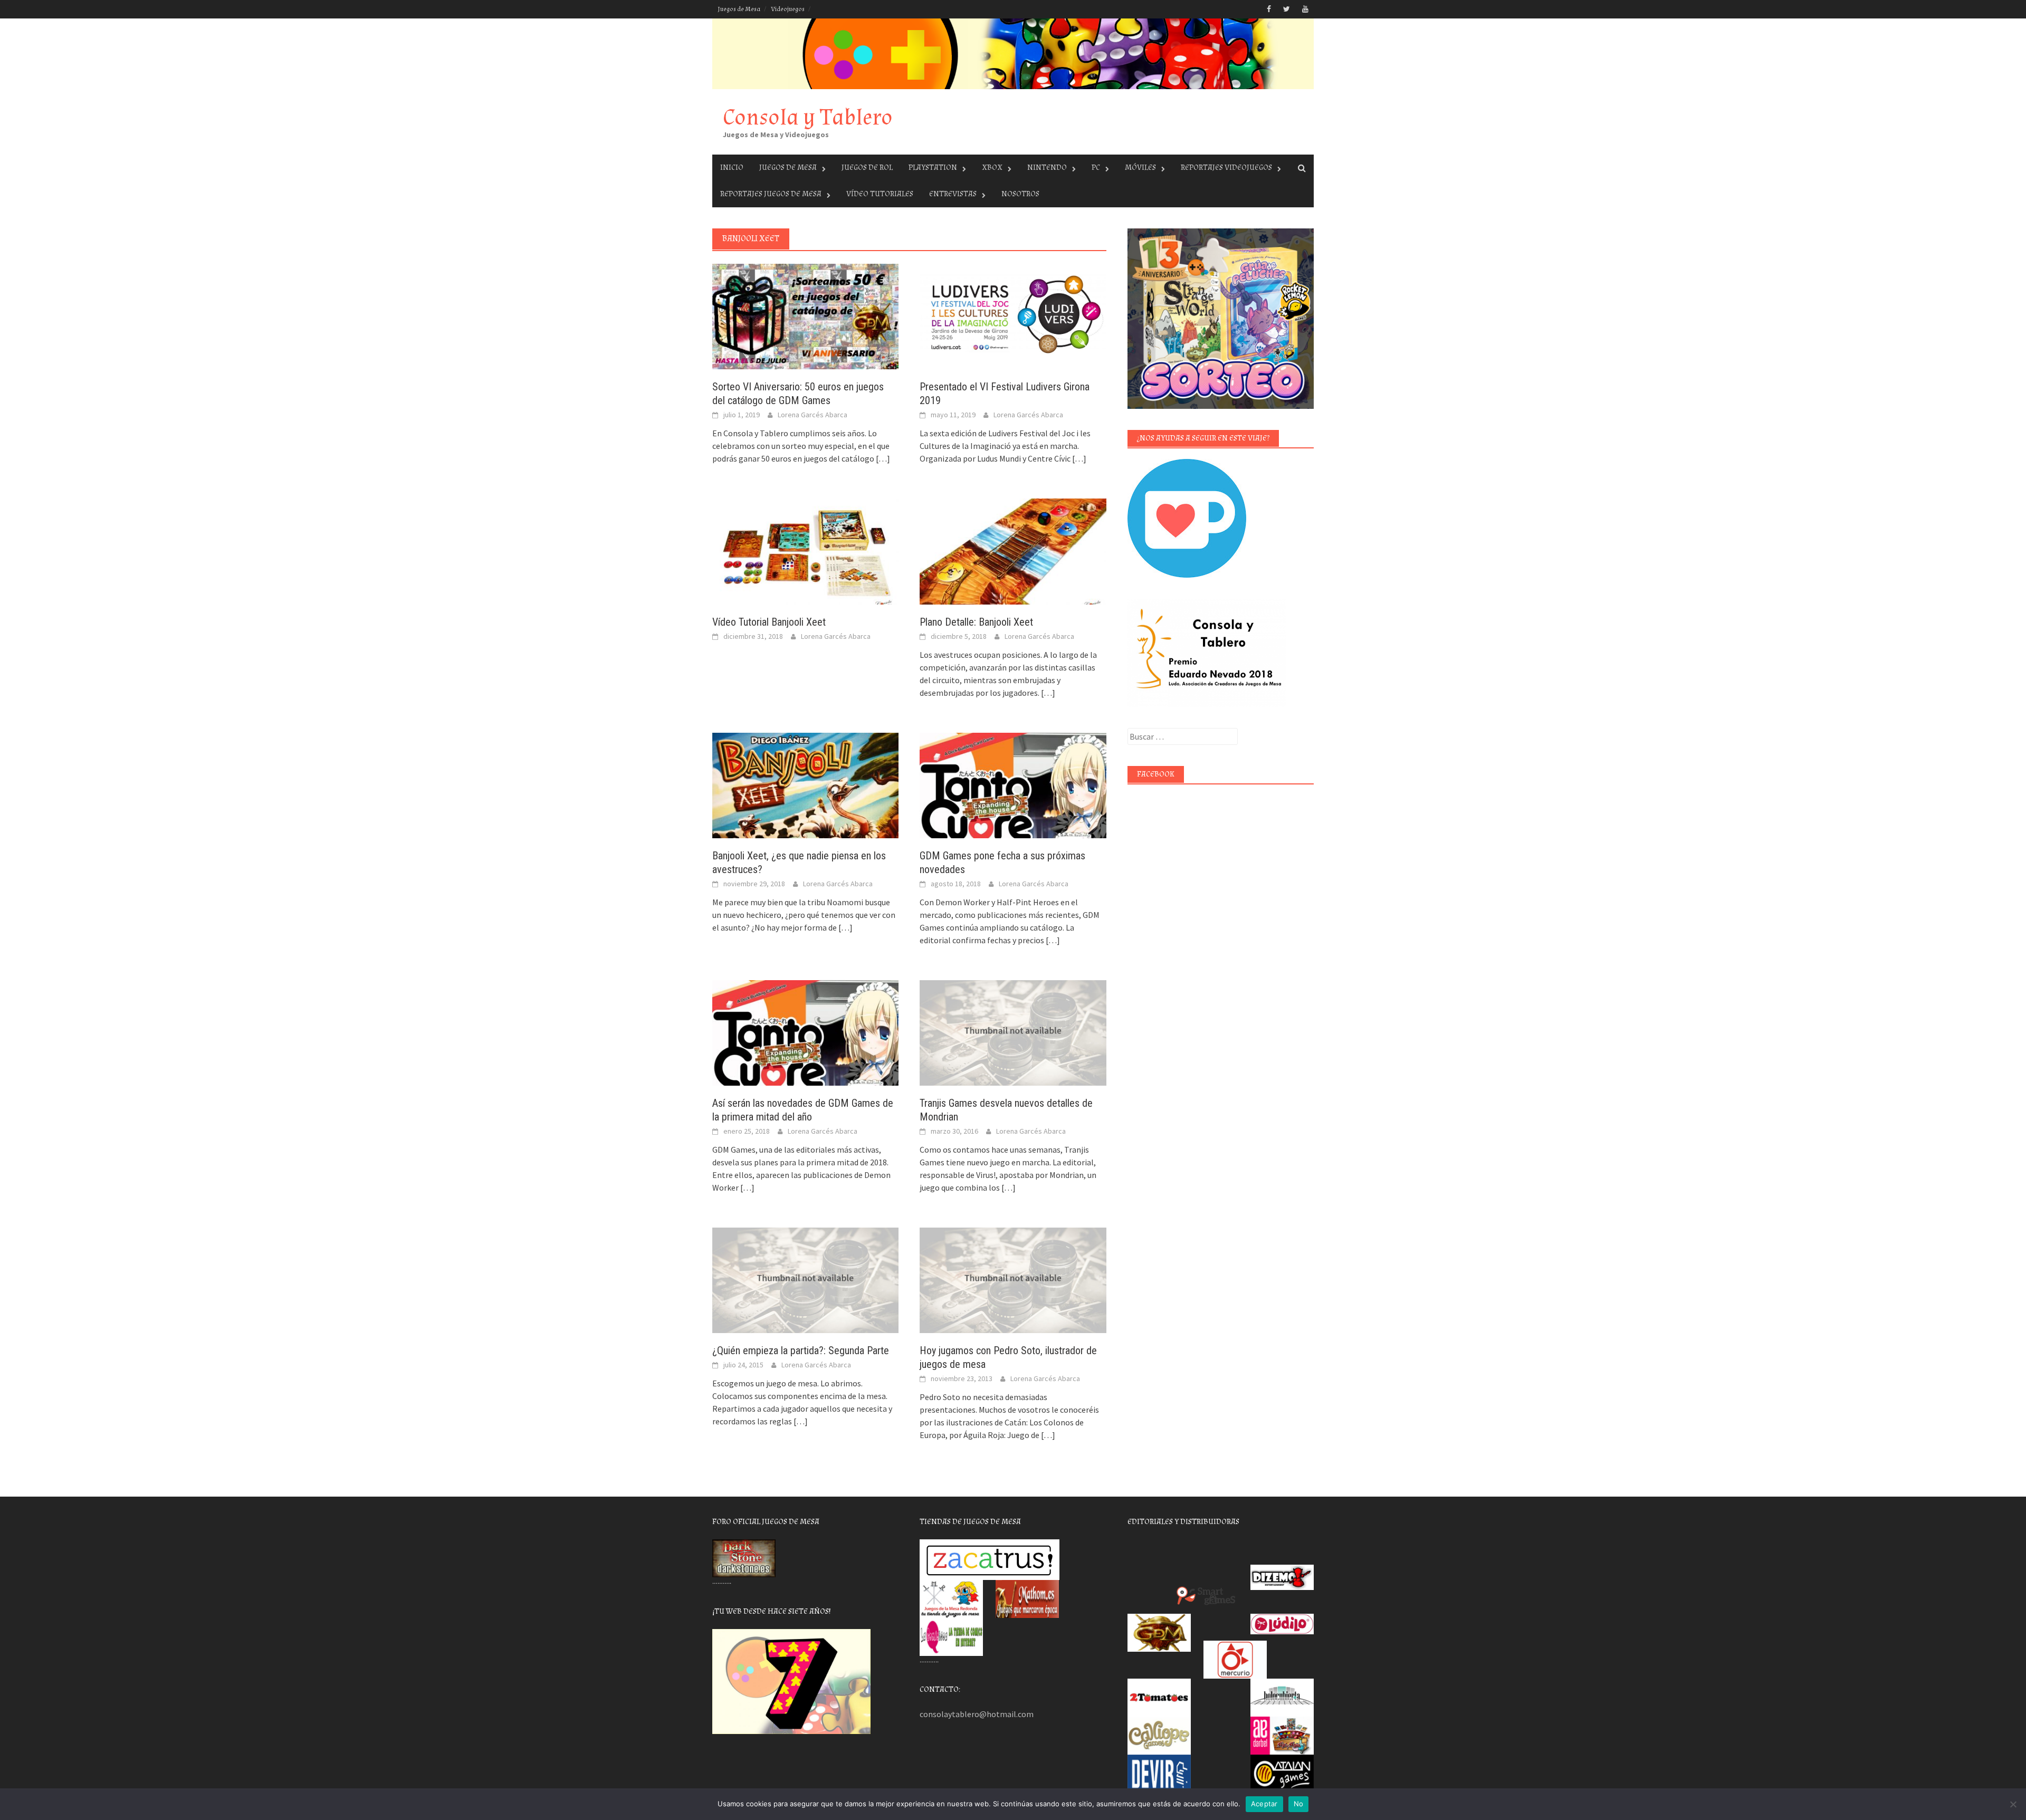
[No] (2013, 1804)
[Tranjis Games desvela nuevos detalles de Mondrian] (1013, 1032)
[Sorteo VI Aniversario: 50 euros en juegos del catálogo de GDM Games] (805, 315)
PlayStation (933, 167)
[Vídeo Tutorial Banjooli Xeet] (805, 550)
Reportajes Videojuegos (1226, 167)
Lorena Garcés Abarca (813, 415)
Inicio (732, 167)
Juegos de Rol (867, 167)
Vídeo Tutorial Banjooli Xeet (769, 622)
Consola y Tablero (808, 117)
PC (1096, 167)
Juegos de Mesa (739, 9)
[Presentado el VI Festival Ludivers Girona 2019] (1013, 315)
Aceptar (1264, 1804)
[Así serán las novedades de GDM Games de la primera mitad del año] (805, 1032)
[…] (882, 458)
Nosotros (1020, 194)
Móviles (1140, 167)
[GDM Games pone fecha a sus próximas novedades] (1013, 784)
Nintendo (1047, 167)
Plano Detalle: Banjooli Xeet (976, 622)
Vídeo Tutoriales (880, 194)
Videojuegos (788, 9)
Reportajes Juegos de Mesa (771, 194)
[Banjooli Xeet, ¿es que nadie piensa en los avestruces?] (805, 784)
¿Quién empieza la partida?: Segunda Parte (801, 1350)
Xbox (992, 167)
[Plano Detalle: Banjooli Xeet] (1013, 550)
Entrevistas (953, 194)
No (1299, 1804)
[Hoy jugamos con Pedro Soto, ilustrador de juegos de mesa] (1013, 1279)
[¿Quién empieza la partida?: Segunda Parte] (805, 1279)
